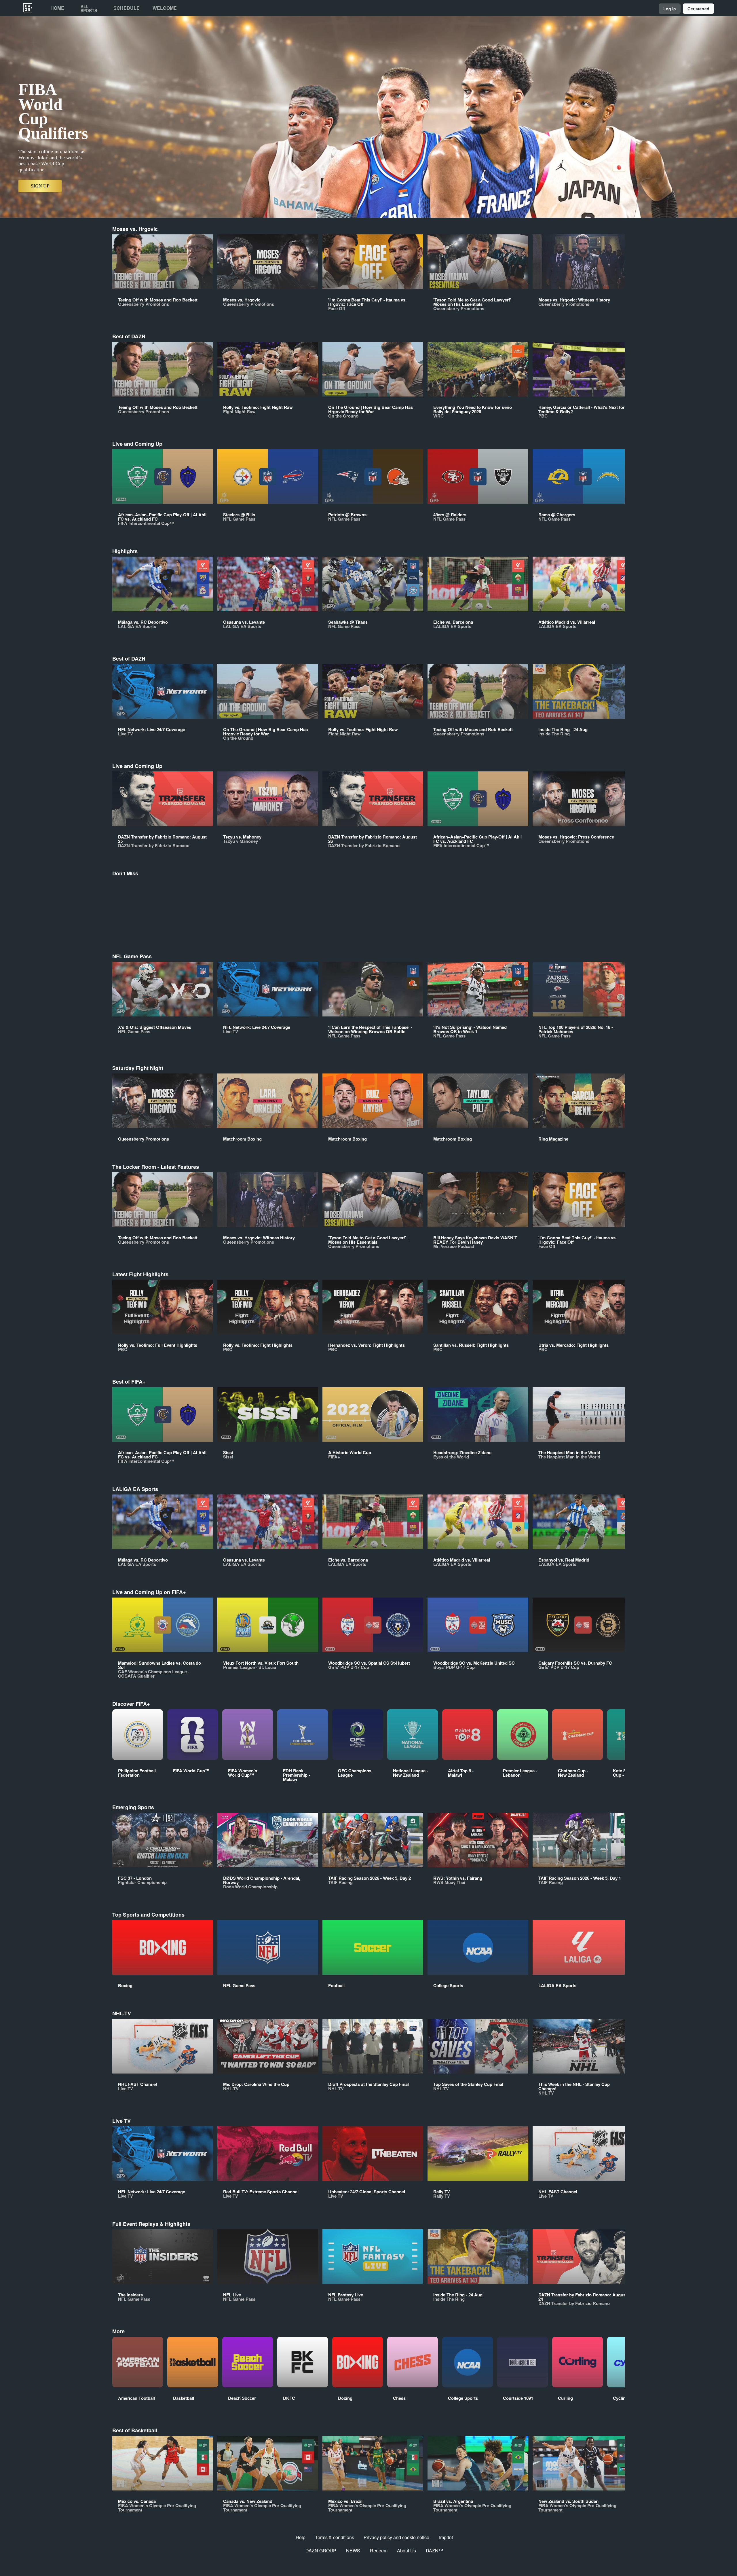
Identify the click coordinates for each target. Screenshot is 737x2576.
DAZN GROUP (321, 2551)
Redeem (379, 2551)
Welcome (165, 8)
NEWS (353, 2551)
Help (301, 2537)
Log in (670, 9)
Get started (698, 9)
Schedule (127, 8)
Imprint (446, 2537)
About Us (407, 2551)
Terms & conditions (335, 2537)
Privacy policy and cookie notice (396, 2537)
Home (57, 8)
